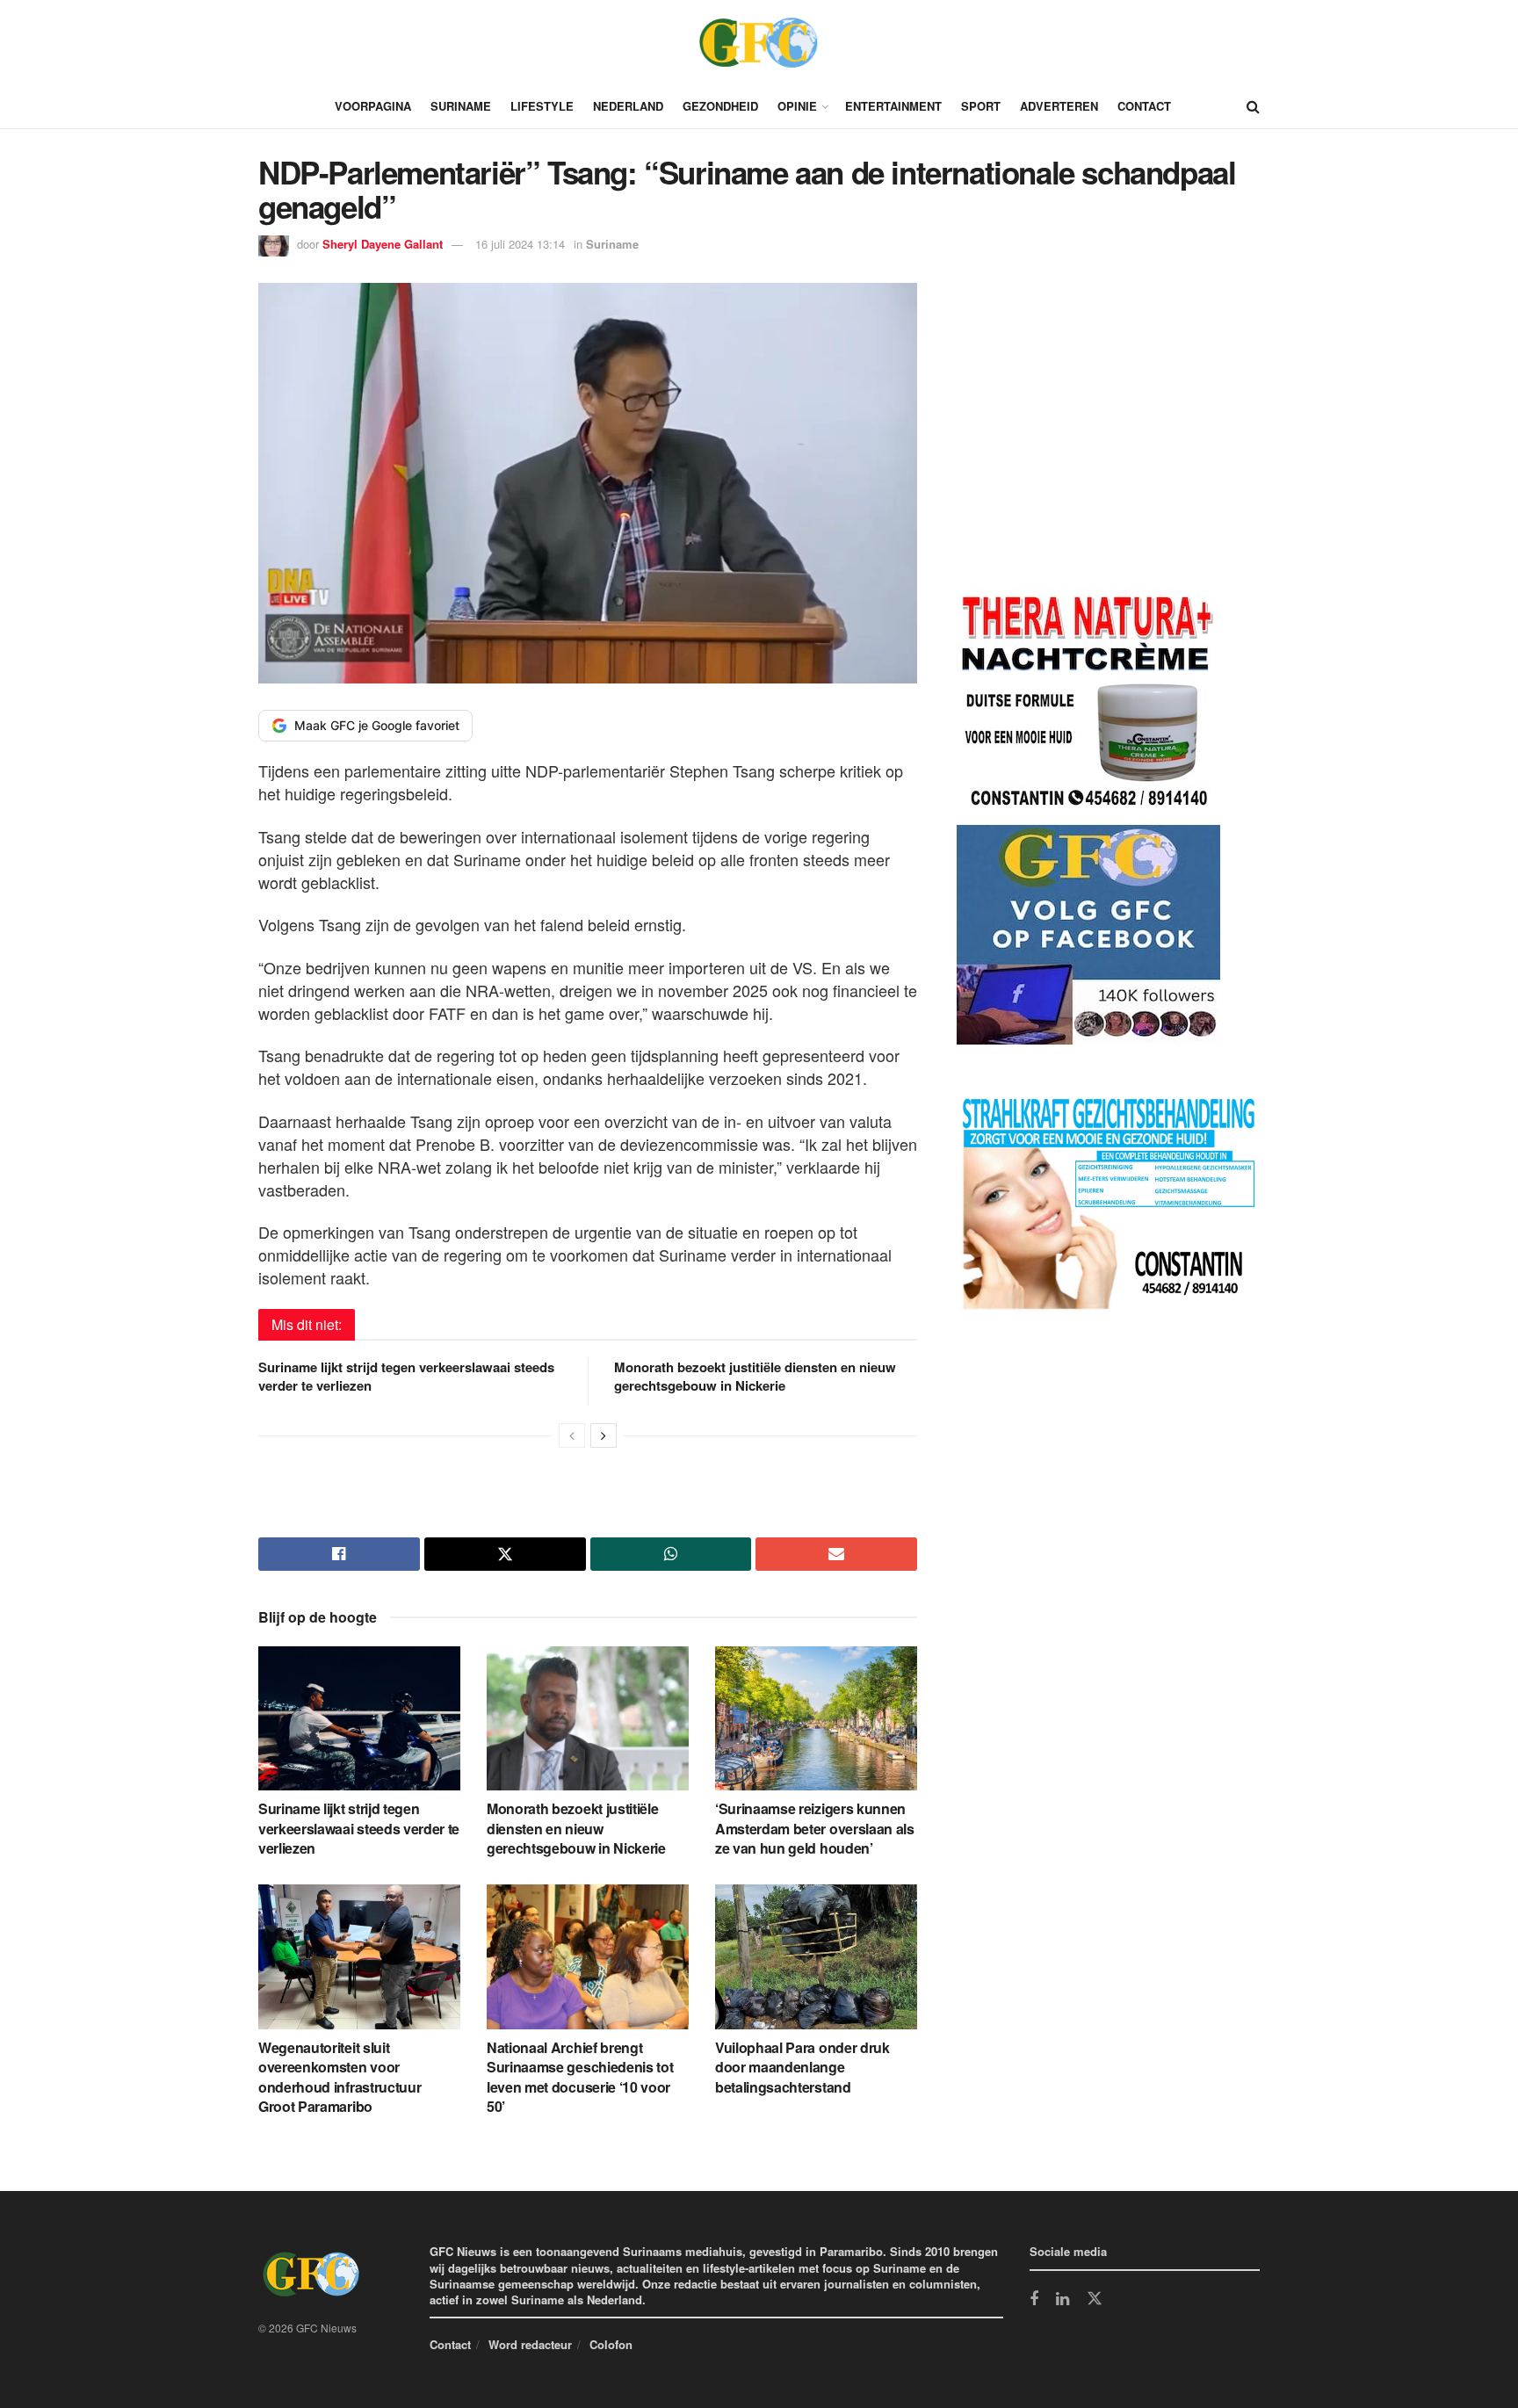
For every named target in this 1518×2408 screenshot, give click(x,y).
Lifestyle (542, 106)
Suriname (461, 106)
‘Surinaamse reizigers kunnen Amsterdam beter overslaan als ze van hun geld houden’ (815, 1828)
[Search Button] (1253, 106)
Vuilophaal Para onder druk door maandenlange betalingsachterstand (802, 2067)
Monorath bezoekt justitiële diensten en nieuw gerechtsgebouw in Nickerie (755, 1376)
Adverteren (1059, 106)
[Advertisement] (1088, 438)
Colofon (611, 2344)
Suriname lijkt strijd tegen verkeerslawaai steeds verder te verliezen (406, 1376)
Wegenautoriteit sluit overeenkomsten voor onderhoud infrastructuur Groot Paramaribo (340, 2077)
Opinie (797, 106)
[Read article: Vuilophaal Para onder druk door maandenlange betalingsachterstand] (816, 1956)
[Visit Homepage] (759, 42)
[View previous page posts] (572, 1435)
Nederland (628, 106)
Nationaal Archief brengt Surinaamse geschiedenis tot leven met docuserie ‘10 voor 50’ (580, 2077)
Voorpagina (373, 106)
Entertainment (893, 106)
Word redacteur (530, 2344)
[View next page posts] (604, 1435)
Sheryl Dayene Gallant (383, 244)
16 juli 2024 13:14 (520, 244)
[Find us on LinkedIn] (1063, 2300)
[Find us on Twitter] (1095, 2299)
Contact (1144, 106)
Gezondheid (720, 106)
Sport (981, 106)
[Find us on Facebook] (1034, 2300)
